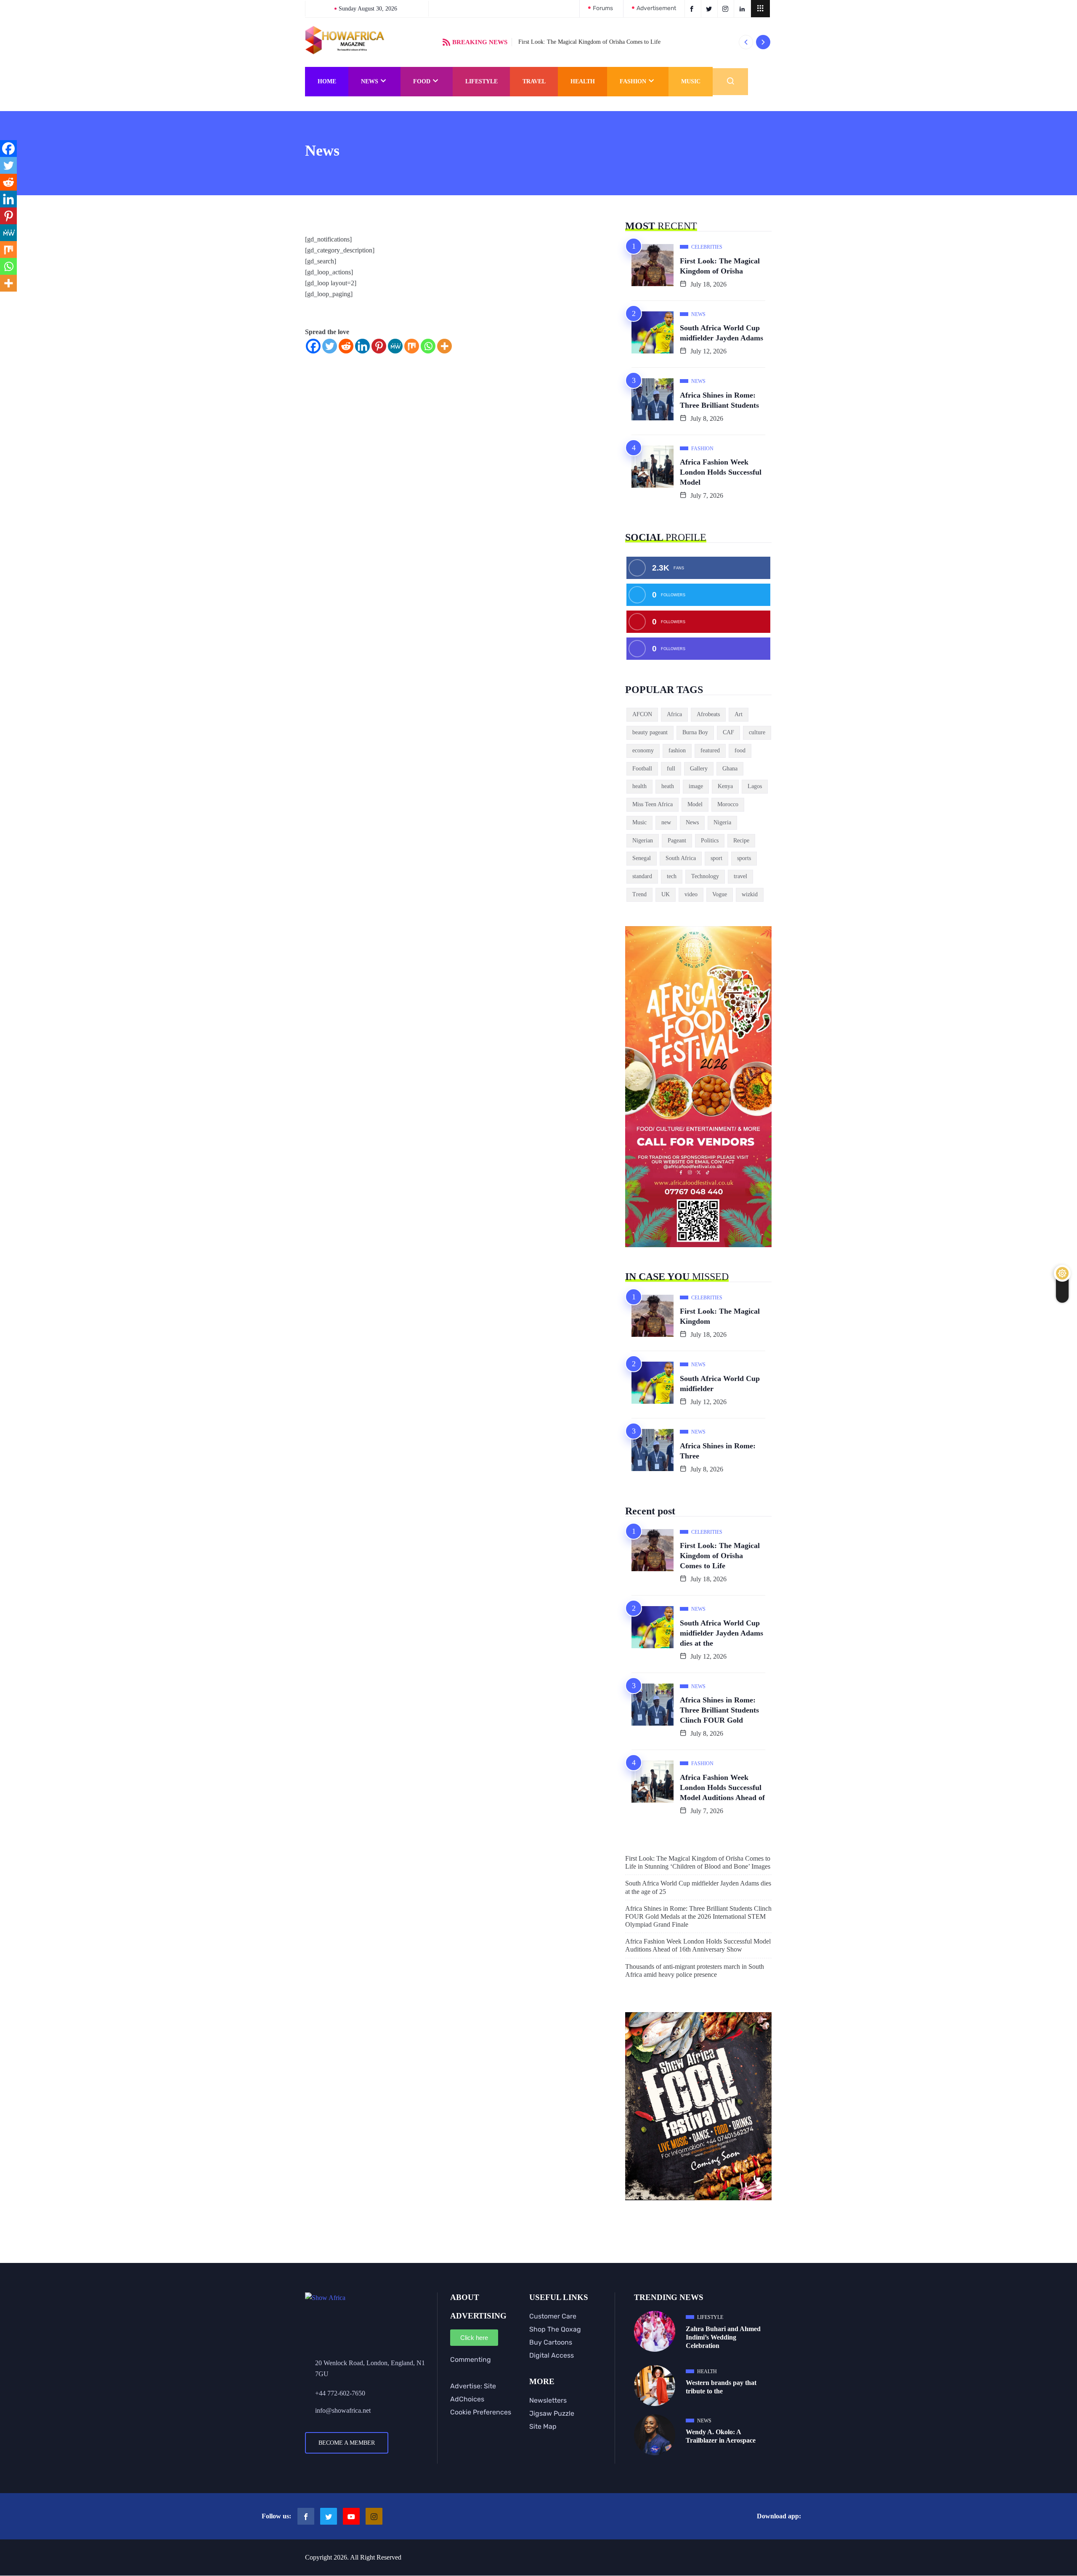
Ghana (730, 769)
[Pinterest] (379, 346)
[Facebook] (313, 346)
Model (695, 804)
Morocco (728, 804)
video (691, 894)
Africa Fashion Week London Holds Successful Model (721, 472)
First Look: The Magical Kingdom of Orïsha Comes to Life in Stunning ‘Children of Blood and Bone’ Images (698, 1862)
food (740, 750)
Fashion (633, 81)
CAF (728, 732)
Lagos (755, 786)
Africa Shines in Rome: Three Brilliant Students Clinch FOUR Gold (719, 1710)
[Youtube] (351, 2516)
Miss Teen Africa (653, 804)
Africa (674, 714)
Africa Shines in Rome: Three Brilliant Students (719, 400)
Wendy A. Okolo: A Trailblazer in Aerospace (721, 2436)
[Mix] (412, 346)
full (671, 769)
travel (740, 876)
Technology (705, 876)
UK (666, 894)
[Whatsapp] (428, 346)
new (666, 822)
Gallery (699, 769)
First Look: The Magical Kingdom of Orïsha (720, 266)
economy (643, 750)
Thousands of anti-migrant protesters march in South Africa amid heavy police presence (695, 1971)
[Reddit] (346, 346)
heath (668, 786)
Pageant (677, 841)
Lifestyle (481, 81)
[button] (760, 9)
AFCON (642, 714)
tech (672, 876)
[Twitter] (330, 346)
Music (691, 81)
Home (327, 81)
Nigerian (643, 841)
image (696, 786)
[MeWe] (395, 346)
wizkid (750, 894)
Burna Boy (695, 732)
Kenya (725, 786)
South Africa (681, 858)
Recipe (741, 841)
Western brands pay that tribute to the (721, 2387)
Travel (534, 81)
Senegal (642, 858)
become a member (347, 2443)
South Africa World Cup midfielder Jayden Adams (722, 333)
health (639, 786)
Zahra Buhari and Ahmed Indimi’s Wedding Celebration (723, 2337)
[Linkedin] (362, 346)
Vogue (720, 894)
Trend (639, 894)
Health (583, 81)
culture (757, 732)
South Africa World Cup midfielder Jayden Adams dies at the (722, 1633)
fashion (677, 750)
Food (422, 81)
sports (744, 858)
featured (710, 750)
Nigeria (722, 822)
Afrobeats (708, 714)
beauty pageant (650, 732)
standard (642, 876)
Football (642, 769)
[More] (444, 346)
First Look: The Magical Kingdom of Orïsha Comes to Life (589, 42)
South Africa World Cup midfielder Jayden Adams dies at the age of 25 (698, 1887)
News (370, 81)
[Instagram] (374, 2516)
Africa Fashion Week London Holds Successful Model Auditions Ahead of (722, 1787)
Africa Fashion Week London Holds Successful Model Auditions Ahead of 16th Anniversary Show (698, 1945)
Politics (710, 841)
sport (716, 858)
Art (739, 714)
